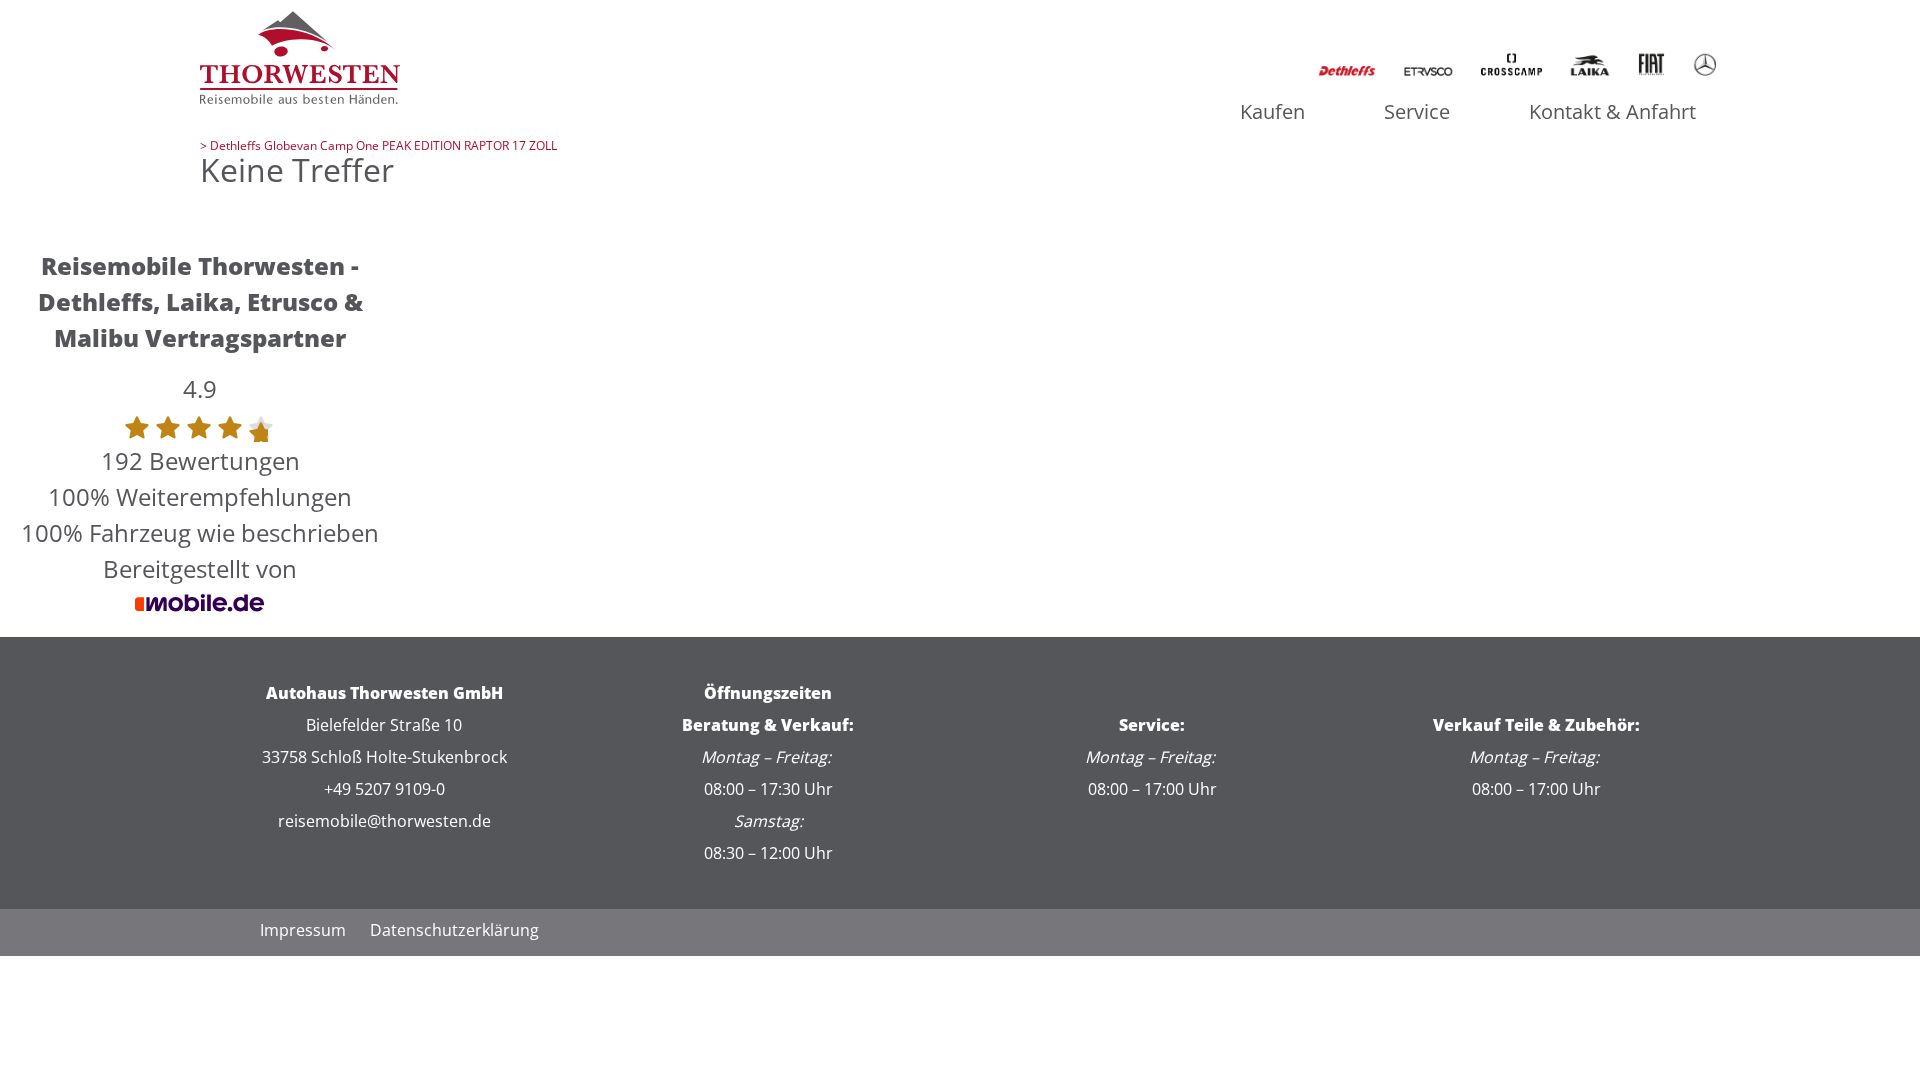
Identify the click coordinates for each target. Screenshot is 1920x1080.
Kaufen (1272, 111)
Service (1417, 111)
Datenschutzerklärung (454, 930)
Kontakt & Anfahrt (1612, 111)
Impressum (303, 930)
